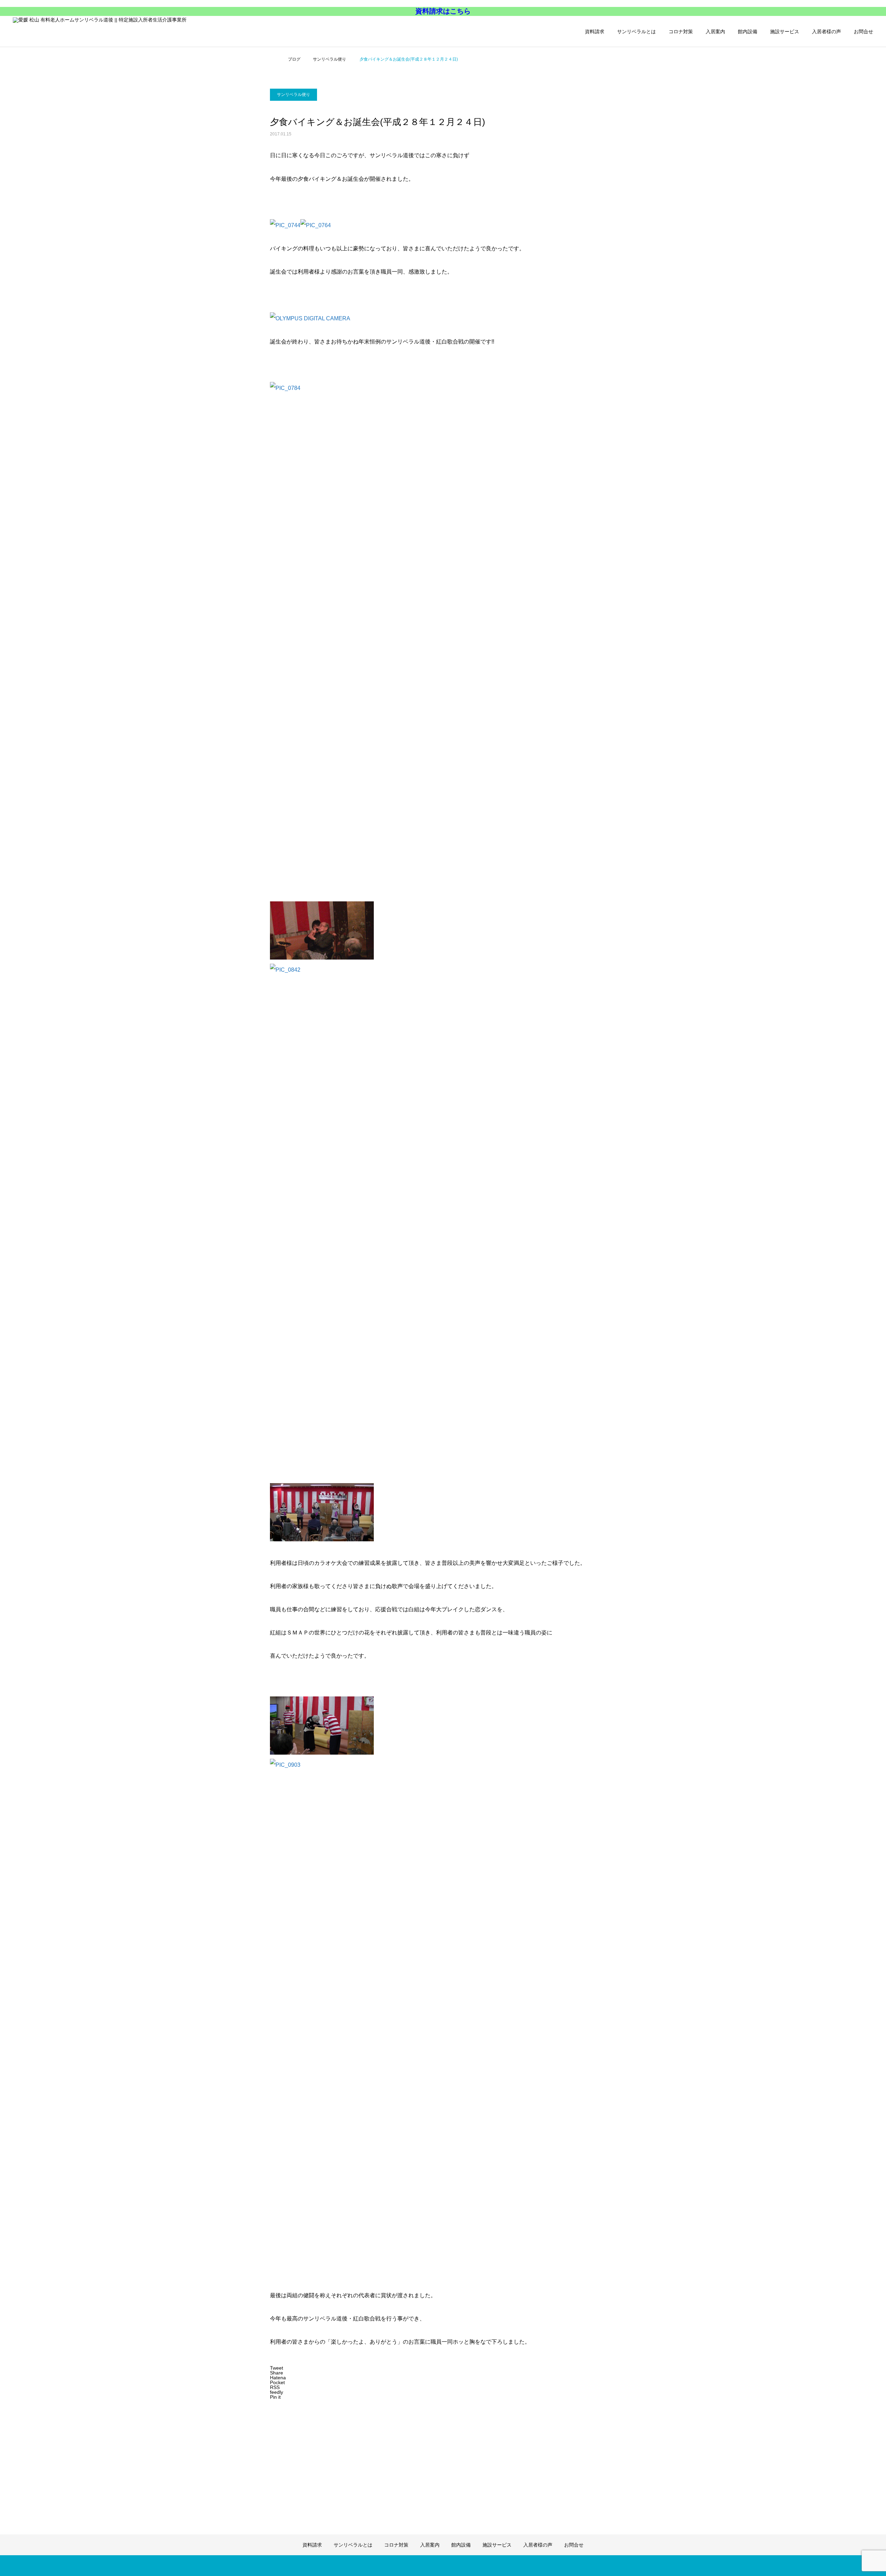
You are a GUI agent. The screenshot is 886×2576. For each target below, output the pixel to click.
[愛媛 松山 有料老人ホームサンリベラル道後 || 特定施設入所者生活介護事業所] (117, 31)
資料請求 (595, 32)
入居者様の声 (826, 32)
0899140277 (35, 69)
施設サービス (785, 32)
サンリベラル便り (293, 95)
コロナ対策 (681, 32)
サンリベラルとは (636, 32)
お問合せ (864, 32)
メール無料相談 (38, 90)
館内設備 (748, 32)
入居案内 (715, 32)
